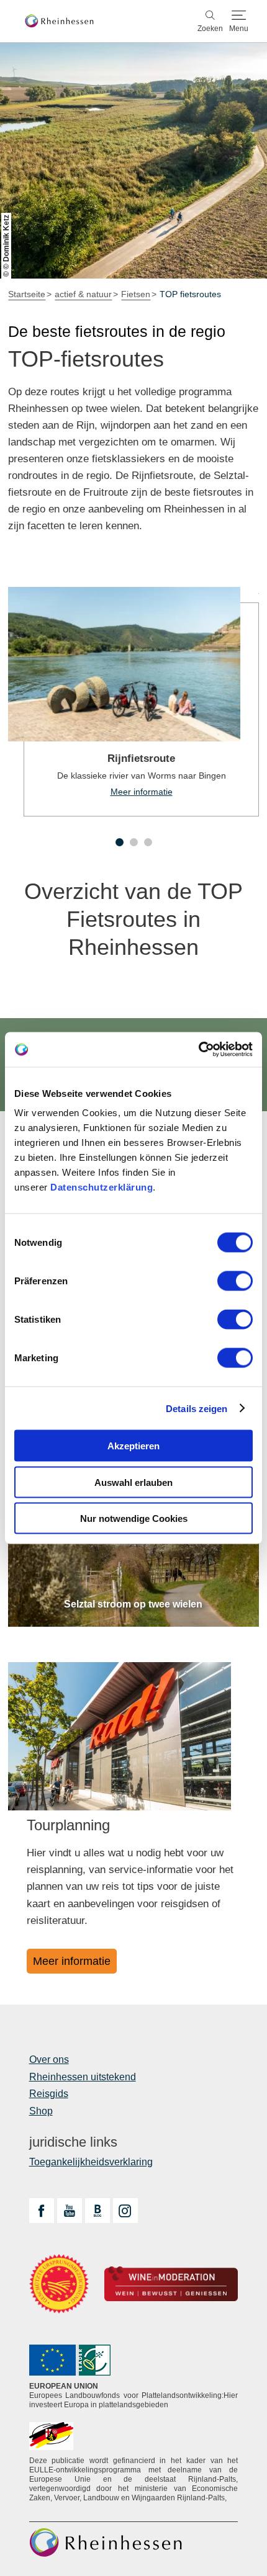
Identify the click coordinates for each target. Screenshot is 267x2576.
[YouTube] (70, 2211)
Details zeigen (197, 1408)
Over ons (49, 2059)
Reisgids (49, 2094)
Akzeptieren (133, 1446)
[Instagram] (125, 2211)
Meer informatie (133, 702)
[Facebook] (42, 2211)
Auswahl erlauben (133, 1482)
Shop (41, 2111)
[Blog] (97, 2211)
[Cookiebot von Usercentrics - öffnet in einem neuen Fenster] (198, 1050)
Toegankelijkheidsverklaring (91, 2162)
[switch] (235, 1281)
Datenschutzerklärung (102, 1187)
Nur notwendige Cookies (134, 1518)
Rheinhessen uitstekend (83, 2077)
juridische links (73, 2142)
